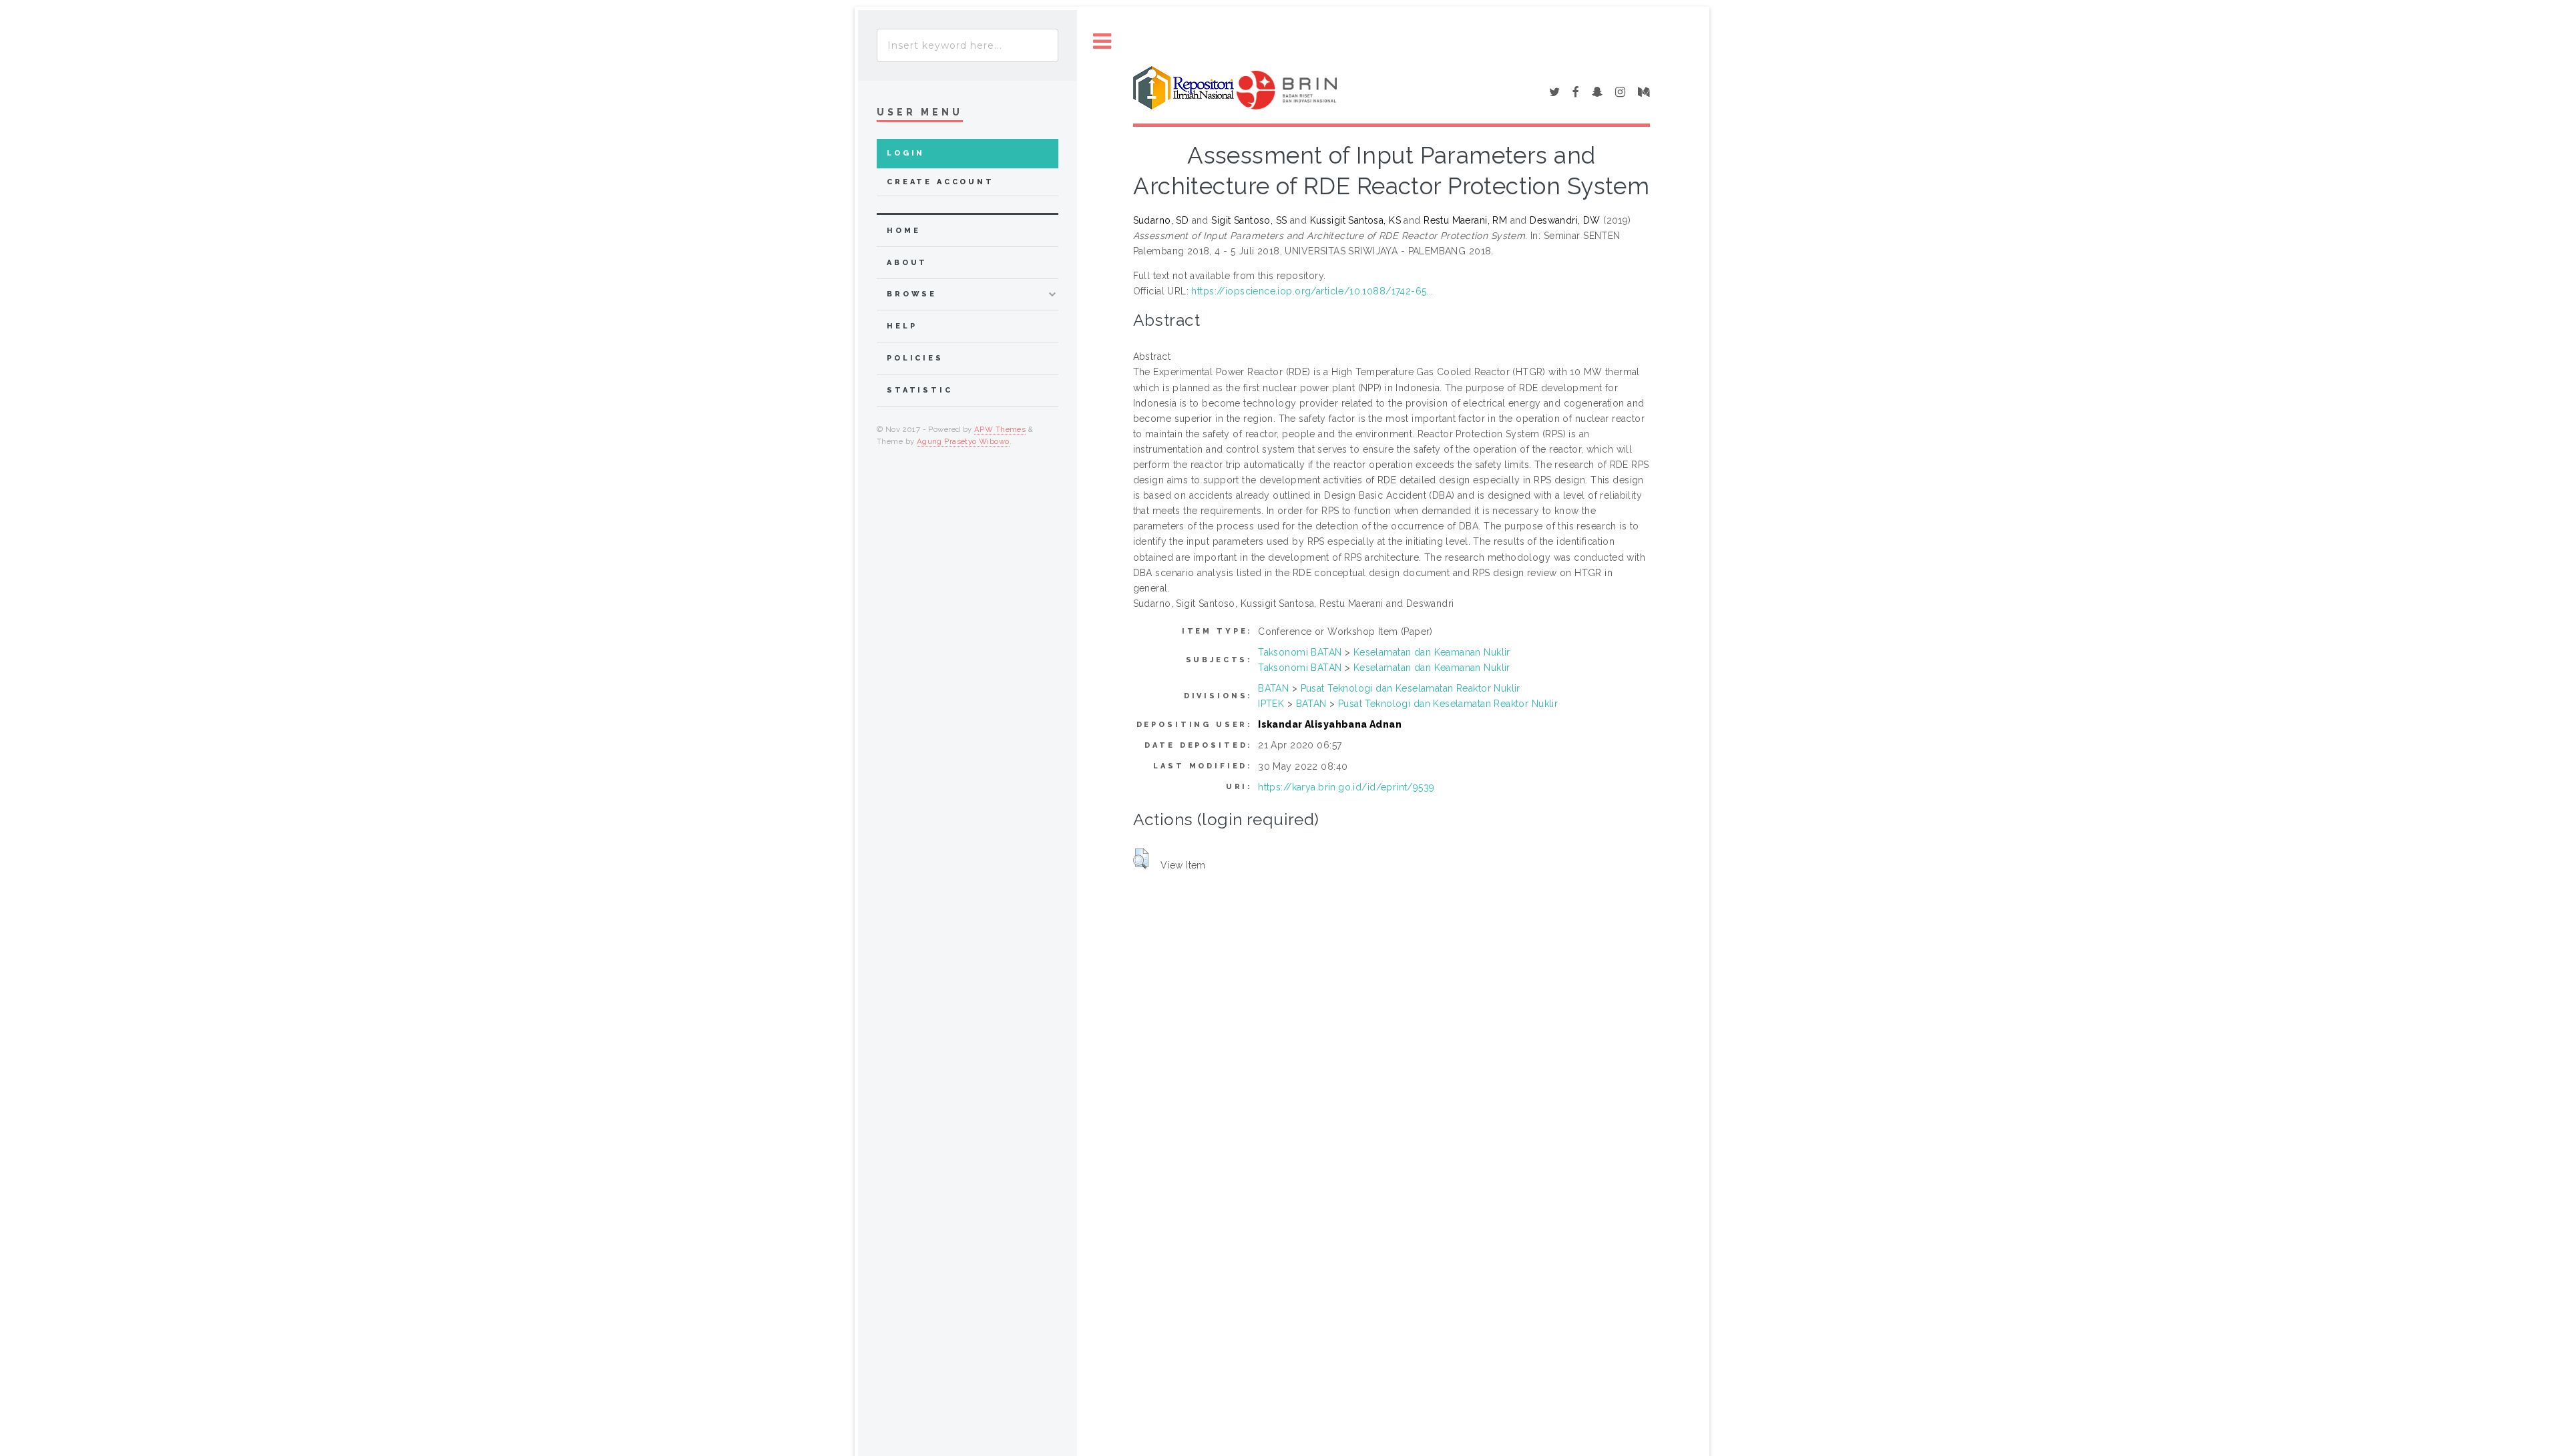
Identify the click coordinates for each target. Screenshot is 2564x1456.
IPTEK (1271, 704)
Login (906, 153)
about (907, 263)
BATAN (1273, 688)
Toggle (1102, 42)
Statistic (920, 390)
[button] (1141, 859)
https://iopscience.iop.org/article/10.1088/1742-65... (1312, 291)
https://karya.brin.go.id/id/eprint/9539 (1346, 787)
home (903, 231)
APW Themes (1000, 429)
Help (902, 326)
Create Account (940, 182)
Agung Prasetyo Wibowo (963, 441)
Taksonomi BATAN (1300, 652)
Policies (915, 358)
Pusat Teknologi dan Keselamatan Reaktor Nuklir (1411, 688)
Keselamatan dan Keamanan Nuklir (1432, 652)
